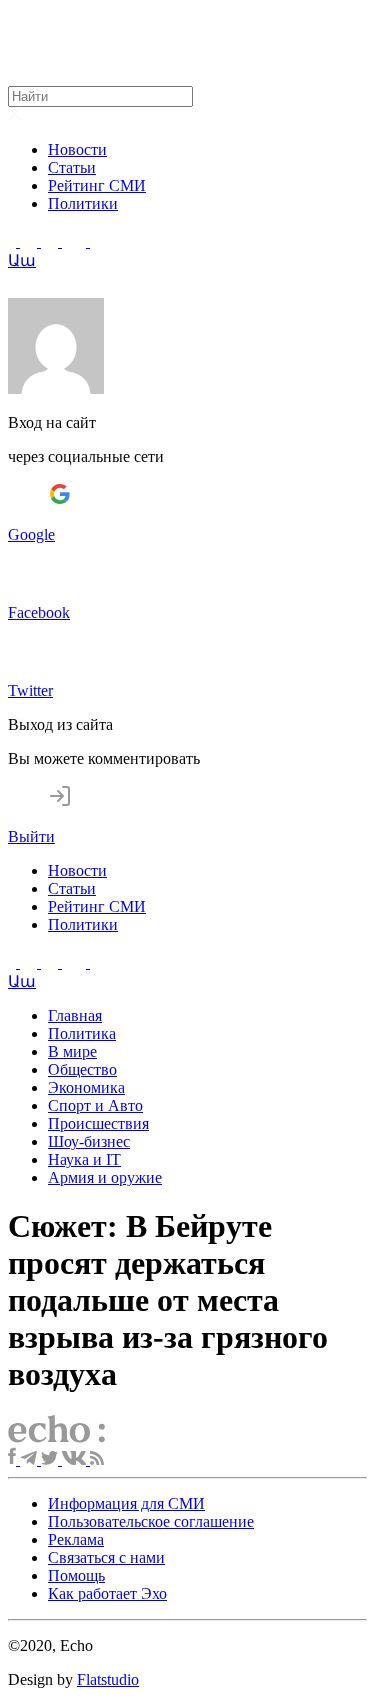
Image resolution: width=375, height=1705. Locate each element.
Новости (77, 149)
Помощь (76, 1575)
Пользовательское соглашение (151, 1521)
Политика (82, 1033)
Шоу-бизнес (89, 1141)
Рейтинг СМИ (97, 185)
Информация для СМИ (126, 1503)
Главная (75, 1015)
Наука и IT (84, 1159)
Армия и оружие (105, 1177)
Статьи (72, 167)
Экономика (86, 1087)
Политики (83, 203)
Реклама (76, 1539)
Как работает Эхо (107, 1593)
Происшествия (98, 1123)
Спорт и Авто (95, 1105)
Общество (82, 1069)
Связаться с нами (106, 1557)
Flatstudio (108, 1679)
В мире (72, 1051)
